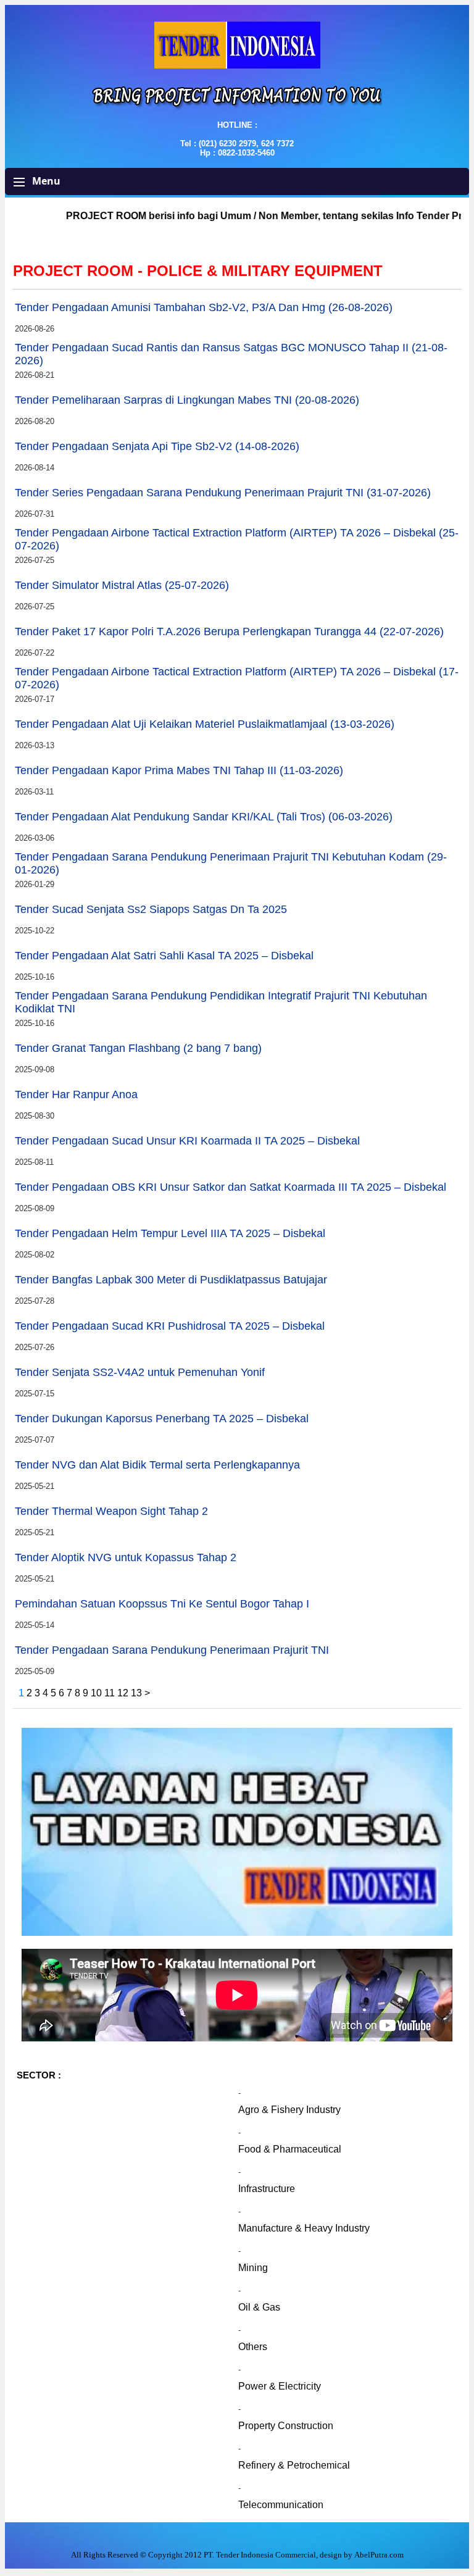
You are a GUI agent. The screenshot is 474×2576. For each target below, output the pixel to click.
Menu (45, 181)
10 (98, 1693)
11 (111, 1693)
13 (138, 1693)
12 (124, 1693)
